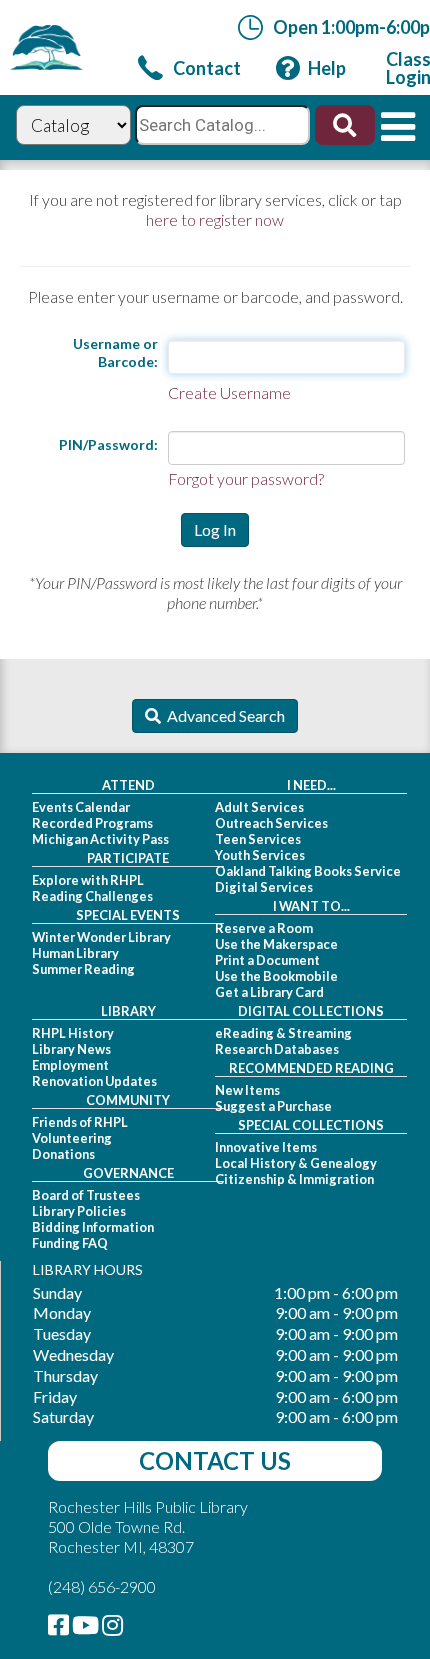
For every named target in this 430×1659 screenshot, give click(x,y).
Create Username (229, 392)
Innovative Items (266, 1147)
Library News (71, 1049)
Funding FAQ (70, 1243)
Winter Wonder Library (101, 937)
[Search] (342, 131)
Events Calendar (81, 807)
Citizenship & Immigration (294, 1179)
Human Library (75, 953)
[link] (189, 68)
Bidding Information (93, 1227)
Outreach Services (271, 823)
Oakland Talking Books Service (308, 871)
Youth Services (260, 855)
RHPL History (73, 1033)
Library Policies (79, 1211)
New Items (247, 1090)
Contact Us (215, 1460)
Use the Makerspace (276, 944)
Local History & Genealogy (296, 1163)
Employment (70, 1065)
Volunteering (72, 1138)
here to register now (215, 219)
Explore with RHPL (88, 880)
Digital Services (264, 887)
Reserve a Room (264, 928)
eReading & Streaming (283, 1033)
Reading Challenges (92, 896)
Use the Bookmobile (276, 976)
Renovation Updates (94, 1081)
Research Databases (277, 1049)
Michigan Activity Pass (100, 839)
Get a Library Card (269, 992)
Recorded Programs (92, 823)
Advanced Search (223, 715)
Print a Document (267, 960)
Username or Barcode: (115, 352)
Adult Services (259, 807)
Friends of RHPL (80, 1122)
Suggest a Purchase (273, 1106)
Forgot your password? (246, 478)
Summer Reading (83, 969)
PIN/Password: (108, 444)
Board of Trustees (86, 1195)
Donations (63, 1154)
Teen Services (258, 839)
